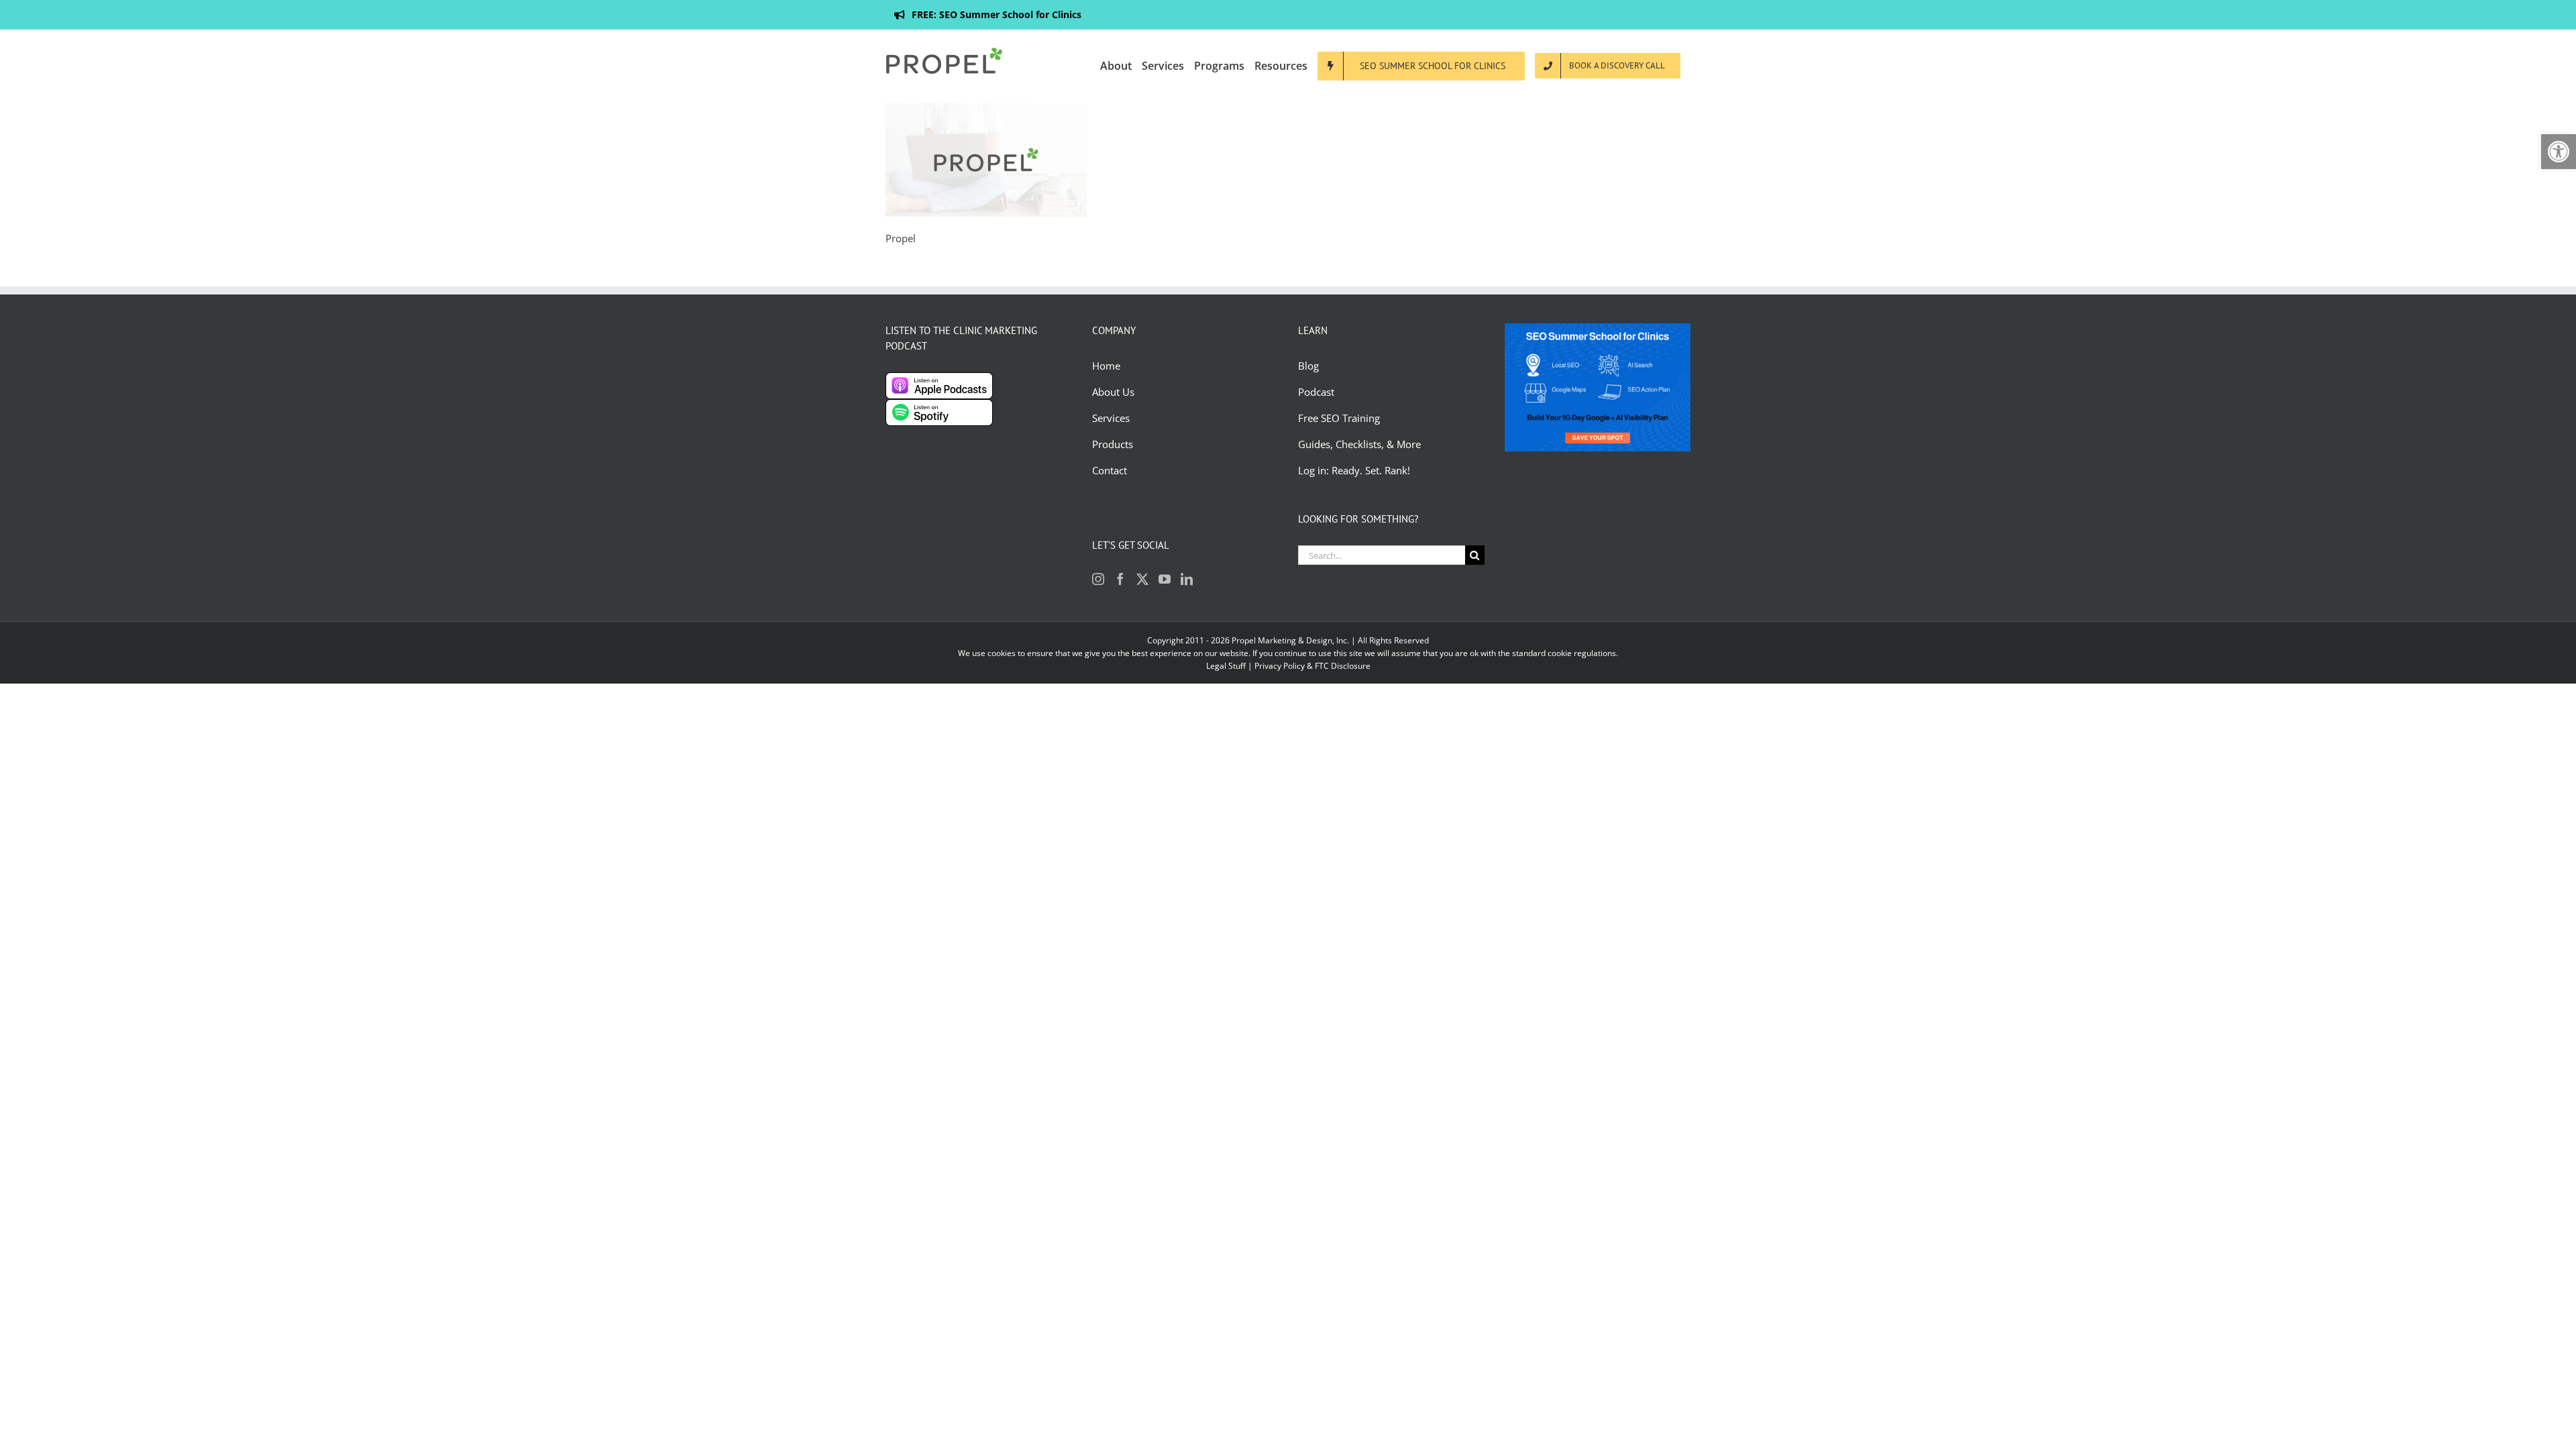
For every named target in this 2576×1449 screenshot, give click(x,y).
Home (1106, 366)
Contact (1110, 470)
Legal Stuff (1226, 666)
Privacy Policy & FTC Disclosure (1312, 666)
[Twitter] (1142, 579)
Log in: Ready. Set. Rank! (1355, 470)
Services (1111, 418)
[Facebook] (1120, 579)
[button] (2559, 152)
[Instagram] (1098, 579)
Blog (1310, 366)
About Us (1113, 392)
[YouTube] (1165, 579)
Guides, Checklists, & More (1359, 444)
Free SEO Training (1339, 418)
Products (1113, 444)
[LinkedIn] (1187, 579)
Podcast (1316, 392)
